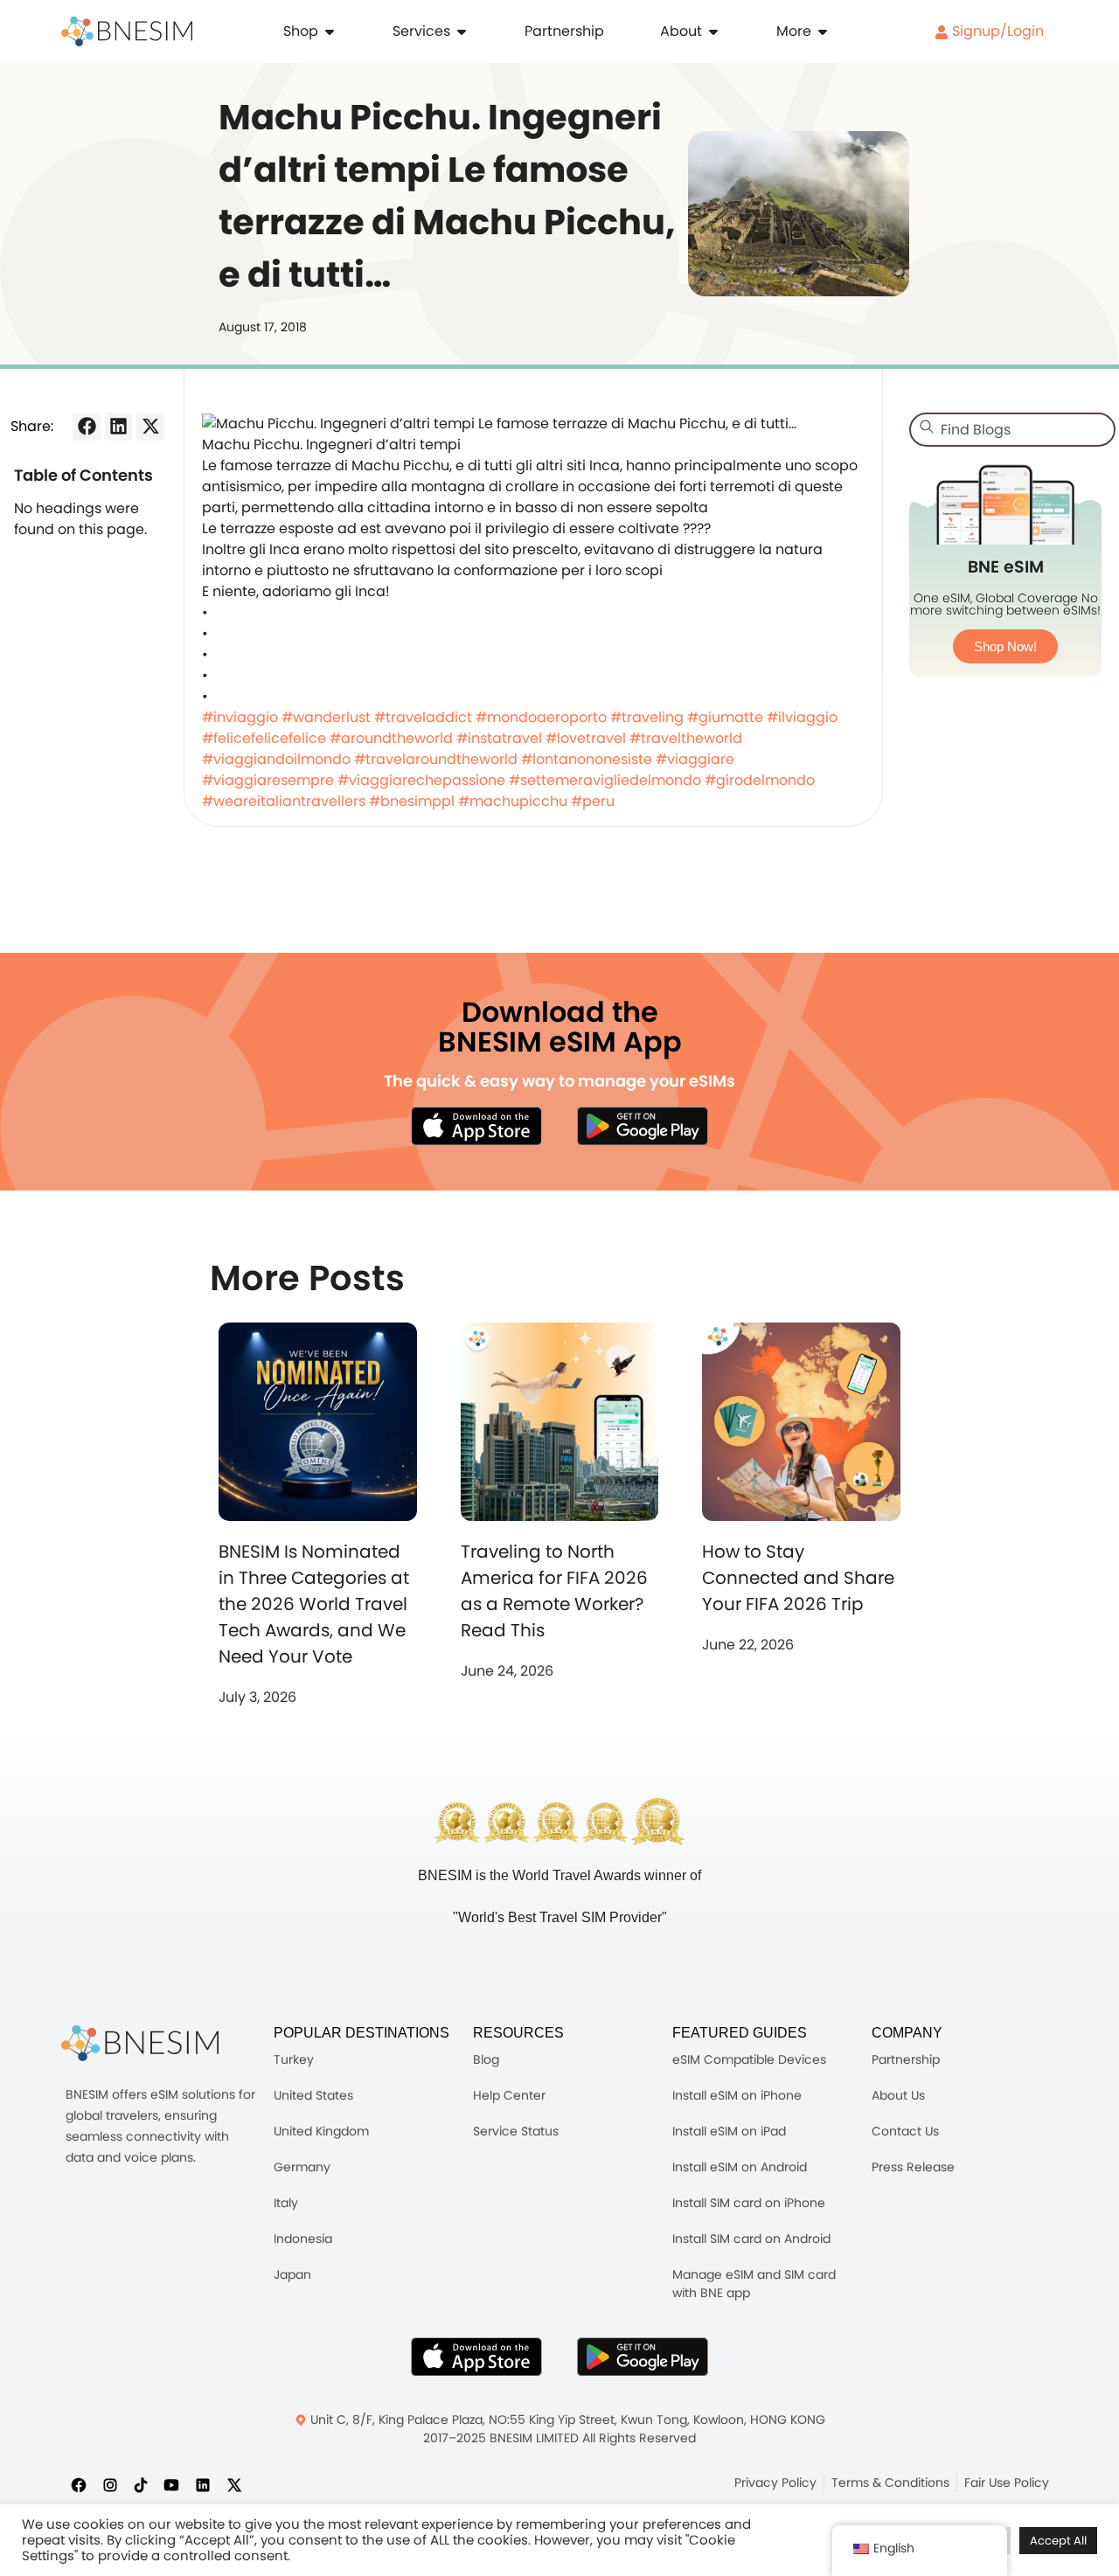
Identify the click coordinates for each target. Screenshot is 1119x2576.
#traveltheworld (686, 738)
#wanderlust (326, 717)
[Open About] (713, 31)
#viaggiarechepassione (421, 780)
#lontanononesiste (587, 759)
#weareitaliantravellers (284, 801)
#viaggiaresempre (268, 780)
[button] (87, 427)
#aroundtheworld (391, 738)
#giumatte (725, 717)
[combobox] (1012, 430)
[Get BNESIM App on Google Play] (643, 2357)
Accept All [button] (1058, 2541)
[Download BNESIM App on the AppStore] (476, 2357)
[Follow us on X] (234, 2484)
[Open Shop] (330, 31)
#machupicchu (513, 801)
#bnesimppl (412, 801)
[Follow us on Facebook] (79, 2484)
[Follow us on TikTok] (141, 2484)
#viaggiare (695, 759)
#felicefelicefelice (264, 738)
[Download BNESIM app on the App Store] (476, 1126)
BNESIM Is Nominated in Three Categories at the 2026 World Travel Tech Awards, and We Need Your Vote (314, 1604)
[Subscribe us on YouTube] (171, 2484)
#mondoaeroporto (541, 717)
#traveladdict (423, 717)
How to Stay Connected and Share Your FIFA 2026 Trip (798, 1578)
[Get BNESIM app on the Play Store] (643, 1126)
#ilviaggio (802, 717)
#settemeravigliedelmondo (605, 780)
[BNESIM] (140, 2043)
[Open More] (823, 31)
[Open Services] (462, 31)
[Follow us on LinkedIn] (203, 2484)
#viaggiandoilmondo (276, 759)
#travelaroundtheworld (436, 759)
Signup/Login (996, 31)
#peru (593, 801)
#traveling (647, 717)
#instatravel (499, 738)
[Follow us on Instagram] (110, 2484)
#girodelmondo (760, 780)
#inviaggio (240, 717)
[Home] (127, 31)
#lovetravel (586, 738)
